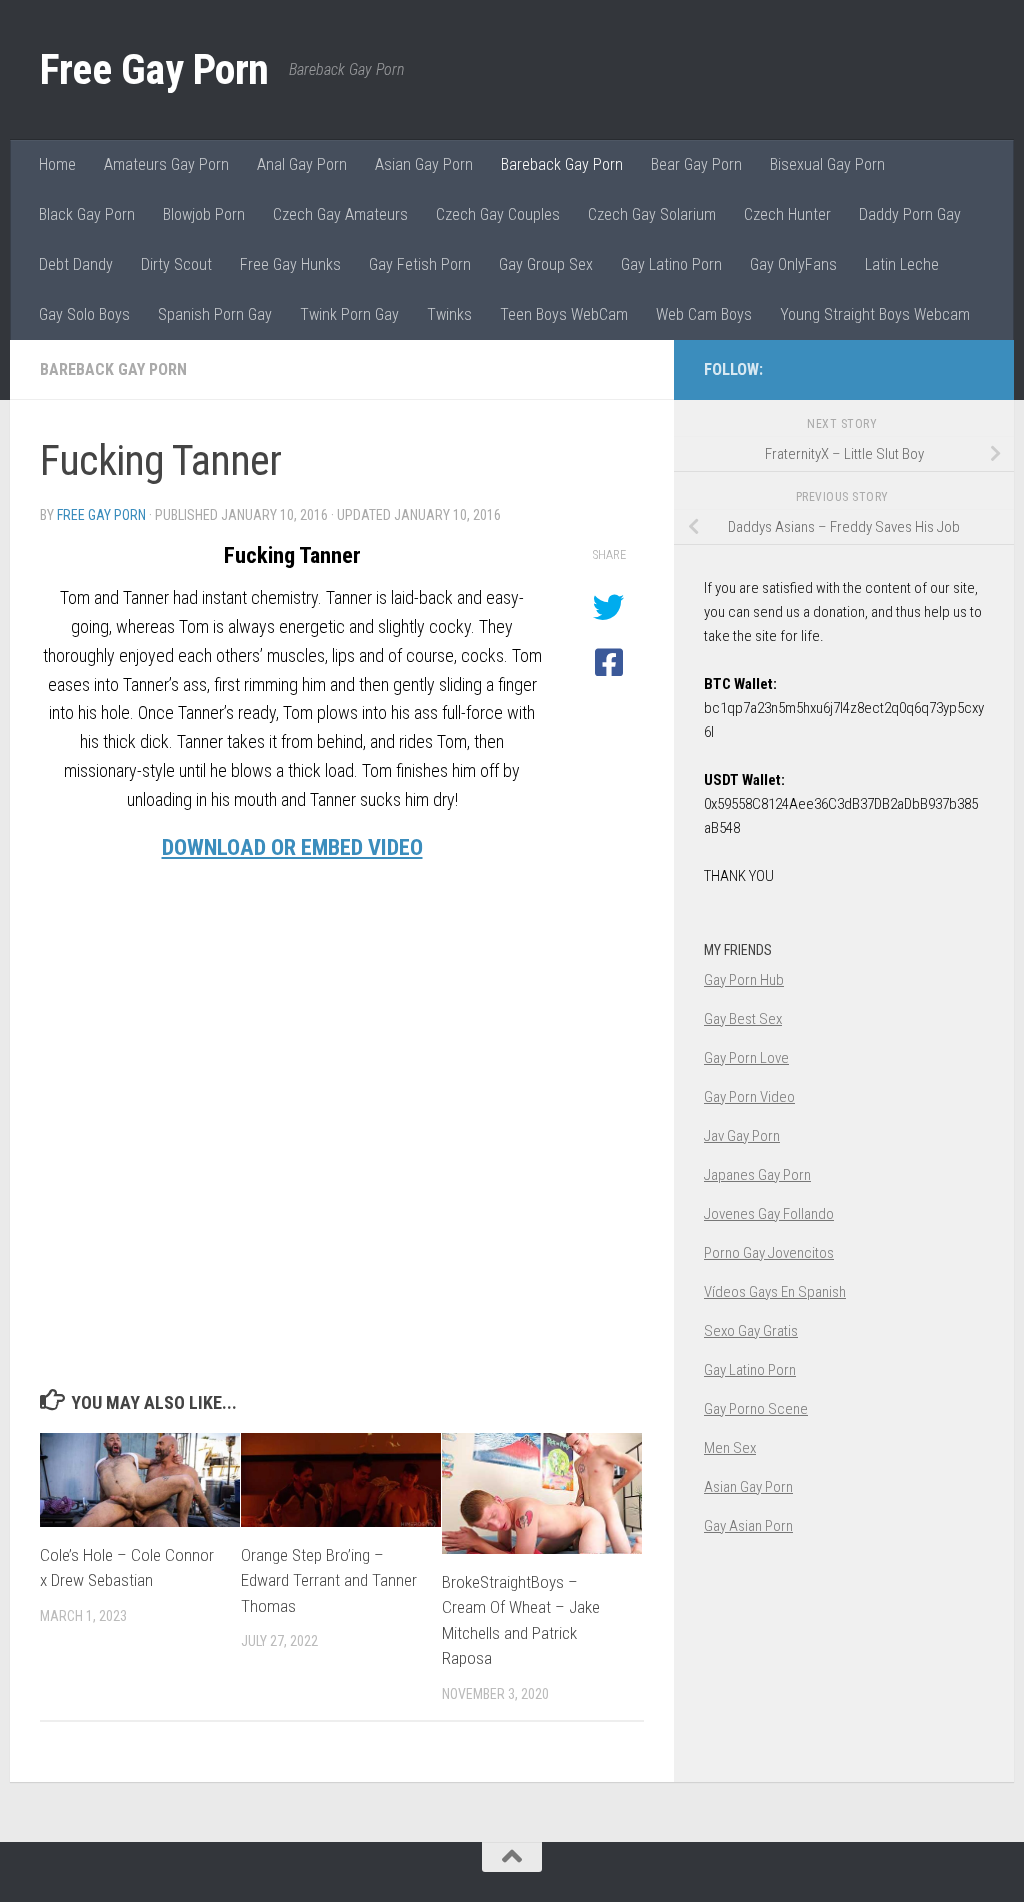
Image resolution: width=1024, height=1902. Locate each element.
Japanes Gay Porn (757, 1175)
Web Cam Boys (704, 314)
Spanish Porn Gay (215, 314)
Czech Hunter (787, 214)
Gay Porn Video (749, 1097)
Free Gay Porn (154, 69)
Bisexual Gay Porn (827, 164)
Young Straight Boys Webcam (875, 314)
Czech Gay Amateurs (340, 214)
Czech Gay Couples (498, 214)
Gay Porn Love (746, 1058)
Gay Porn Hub (744, 980)
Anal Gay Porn (302, 164)
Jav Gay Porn (742, 1136)
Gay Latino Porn (671, 264)
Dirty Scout (176, 264)
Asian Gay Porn (424, 164)
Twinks (449, 314)
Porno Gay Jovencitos (769, 1253)
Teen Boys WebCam (564, 314)
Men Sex (730, 1448)
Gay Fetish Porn (420, 264)
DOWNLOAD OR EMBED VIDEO (292, 847)
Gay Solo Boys (84, 314)
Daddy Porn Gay (910, 214)
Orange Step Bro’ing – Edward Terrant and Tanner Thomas (329, 1580)
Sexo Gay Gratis (751, 1331)
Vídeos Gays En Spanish (775, 1292)
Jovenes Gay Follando (769, 1214)
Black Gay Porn (87, 214)
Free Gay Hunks (290, 264)
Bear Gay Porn (696, 164)
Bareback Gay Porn (562, 164)
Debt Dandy (76, 264)
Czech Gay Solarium (652, 214)
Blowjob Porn (204, 214)
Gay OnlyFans (793, 264)
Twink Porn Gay (349, 314)
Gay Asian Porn (748, 1526)
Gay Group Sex (546, 264)
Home (57, 164)
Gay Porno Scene (756, 1409)
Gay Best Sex (743, 1019)
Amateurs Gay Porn (166, 164)
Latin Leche (902, 264)
